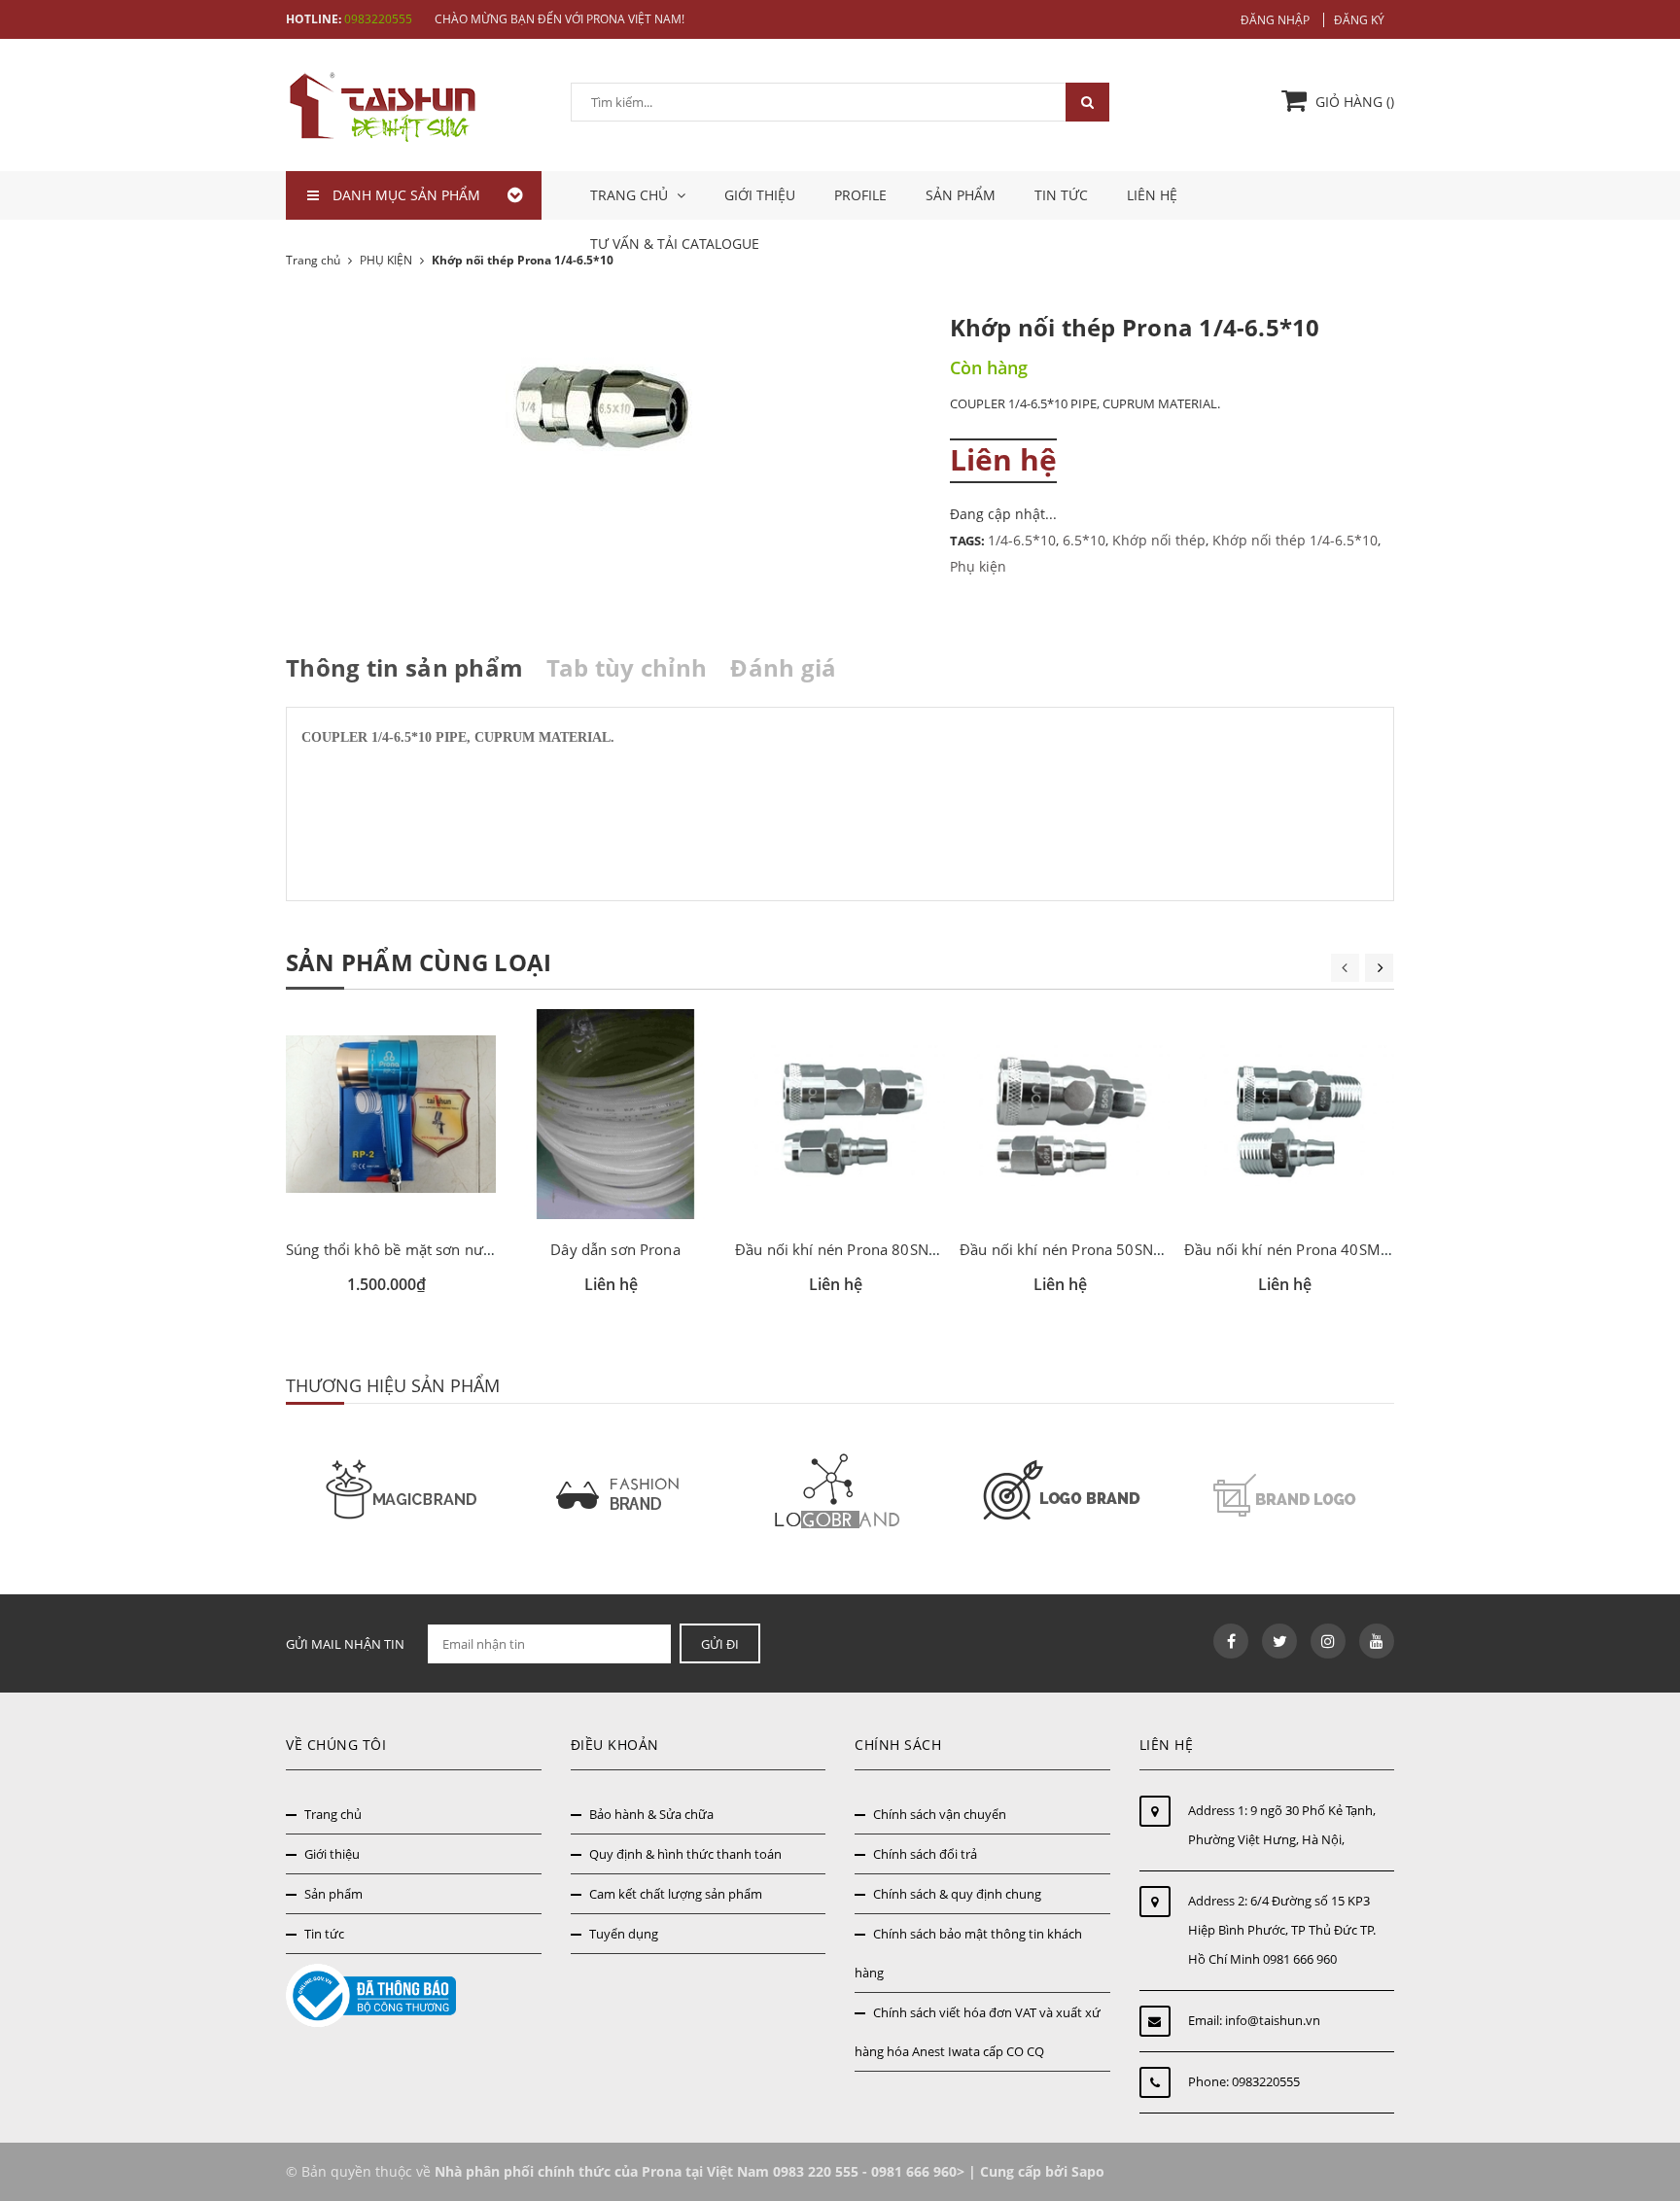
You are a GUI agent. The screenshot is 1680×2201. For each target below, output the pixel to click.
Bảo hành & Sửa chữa (651, 1814)
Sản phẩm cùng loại (419, 962)
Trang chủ (333, 1814)
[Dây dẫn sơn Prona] (615, 1114)
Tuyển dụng (624, 1934)
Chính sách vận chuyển (940, 1814)
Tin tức (1061, 195)
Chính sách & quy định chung (957, 1894)
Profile (860, 195)
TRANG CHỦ (631, 195)
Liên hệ (1152, 195)
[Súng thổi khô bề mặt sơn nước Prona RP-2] (391, 1114)
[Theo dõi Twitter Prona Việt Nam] (1279, 1641)
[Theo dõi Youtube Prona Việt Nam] (1377, 1641)
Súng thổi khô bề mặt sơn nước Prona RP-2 (433, 1249)
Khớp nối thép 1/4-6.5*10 (1295, 540)
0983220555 (378, 19)
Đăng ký (1359, 20)
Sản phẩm (961, 195)
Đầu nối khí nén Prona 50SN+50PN (1080, 1249)
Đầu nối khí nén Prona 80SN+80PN (855, 1249)
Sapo (1088, 2171)
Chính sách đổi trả (925, 1854)
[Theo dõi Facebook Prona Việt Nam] (1231, 1641)
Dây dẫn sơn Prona (615, 1249)
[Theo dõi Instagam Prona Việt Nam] (1328, 1641)
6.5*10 (1084, 540)
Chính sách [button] (898, 1745)
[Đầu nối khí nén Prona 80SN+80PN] (840, 1114)
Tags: (969, 541)
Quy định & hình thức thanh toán (685, 1854)
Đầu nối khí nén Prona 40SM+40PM (1307, 1249)
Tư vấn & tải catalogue (675, 244)
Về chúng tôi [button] (336, 1745)
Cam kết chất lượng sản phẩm (676, 1894)
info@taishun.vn (1273, 2020)
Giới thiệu (760, 195)
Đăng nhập (1275, 20)
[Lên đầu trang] (1644, 2101)
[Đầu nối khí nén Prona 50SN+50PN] (1065, 1114)
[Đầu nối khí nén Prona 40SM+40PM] (1289, 1114)
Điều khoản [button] (615, 1745)
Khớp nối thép (1159, 540)
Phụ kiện (978, 566)
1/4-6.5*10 (1022, 540)
